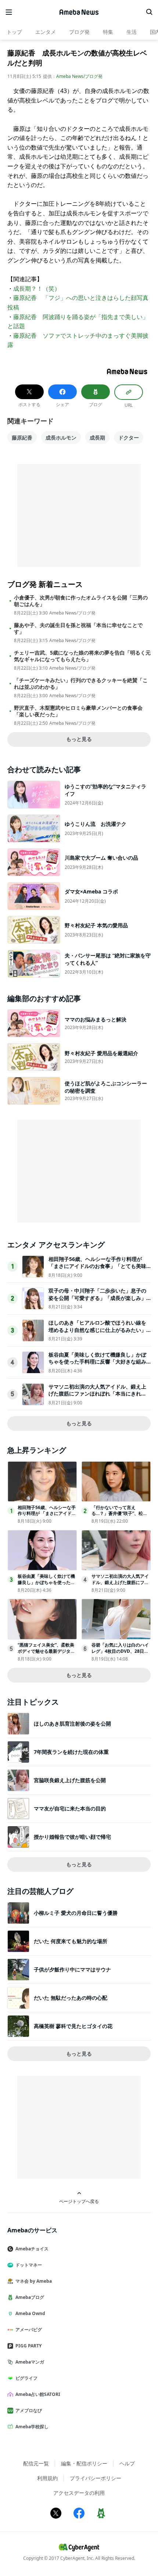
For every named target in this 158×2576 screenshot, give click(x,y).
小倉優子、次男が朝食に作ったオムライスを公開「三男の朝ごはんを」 (81, 601)
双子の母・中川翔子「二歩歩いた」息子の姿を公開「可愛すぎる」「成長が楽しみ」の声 (97, 1298)
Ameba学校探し (32, 2427)
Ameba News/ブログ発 (79, 76)
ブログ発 (79, 32)
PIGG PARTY (28, 2346)
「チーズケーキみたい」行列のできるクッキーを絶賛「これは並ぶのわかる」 (81, 684)
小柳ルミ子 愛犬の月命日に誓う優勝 (76, 1913)
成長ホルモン (61, 438)
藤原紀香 (22, 438)
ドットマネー (29, 2265)
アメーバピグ (29, 2330)
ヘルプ (127, 2463)
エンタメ (46, 32)
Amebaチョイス (32, 2249)
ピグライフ (26, 2378)
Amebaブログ (30, 2297)
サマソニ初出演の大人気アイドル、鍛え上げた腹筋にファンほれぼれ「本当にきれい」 (97, 1394)
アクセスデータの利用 (79, 2493)
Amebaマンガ (30, 2362)
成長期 (97, 438)
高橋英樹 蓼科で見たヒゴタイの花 (73, 2026)
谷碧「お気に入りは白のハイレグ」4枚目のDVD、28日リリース (120, 1651)
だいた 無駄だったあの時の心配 (71, 1998)
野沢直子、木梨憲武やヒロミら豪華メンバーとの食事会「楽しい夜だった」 (78, 711)
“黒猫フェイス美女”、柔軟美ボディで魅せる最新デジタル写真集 (46, 1651)
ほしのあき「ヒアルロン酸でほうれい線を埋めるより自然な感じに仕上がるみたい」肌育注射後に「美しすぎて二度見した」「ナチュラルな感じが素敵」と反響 (97, 1333)
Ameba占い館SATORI (38, 2394)
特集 (108, 32)
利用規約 (47, 2478)
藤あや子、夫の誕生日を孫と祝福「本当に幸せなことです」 (78, 628)
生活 (132, 32)
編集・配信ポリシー (84, 2463)
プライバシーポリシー (96, 2478)
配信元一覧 (36, 2463)
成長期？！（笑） (37, 289)
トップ (14, 32)
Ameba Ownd (30, 2313)
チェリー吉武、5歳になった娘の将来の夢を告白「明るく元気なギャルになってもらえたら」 (82, 656)
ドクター (129, 438)
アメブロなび (29, 2410)
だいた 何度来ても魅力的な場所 (71, 1941)
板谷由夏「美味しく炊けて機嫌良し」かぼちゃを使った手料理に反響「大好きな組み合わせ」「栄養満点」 (97, 1362)
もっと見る (79, 739)
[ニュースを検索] (149, 12)
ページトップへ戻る (79, 2201)
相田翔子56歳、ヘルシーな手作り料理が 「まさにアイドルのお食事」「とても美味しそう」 (97, 1266)
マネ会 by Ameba (34, 2281)
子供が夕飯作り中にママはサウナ (72, 1969)
